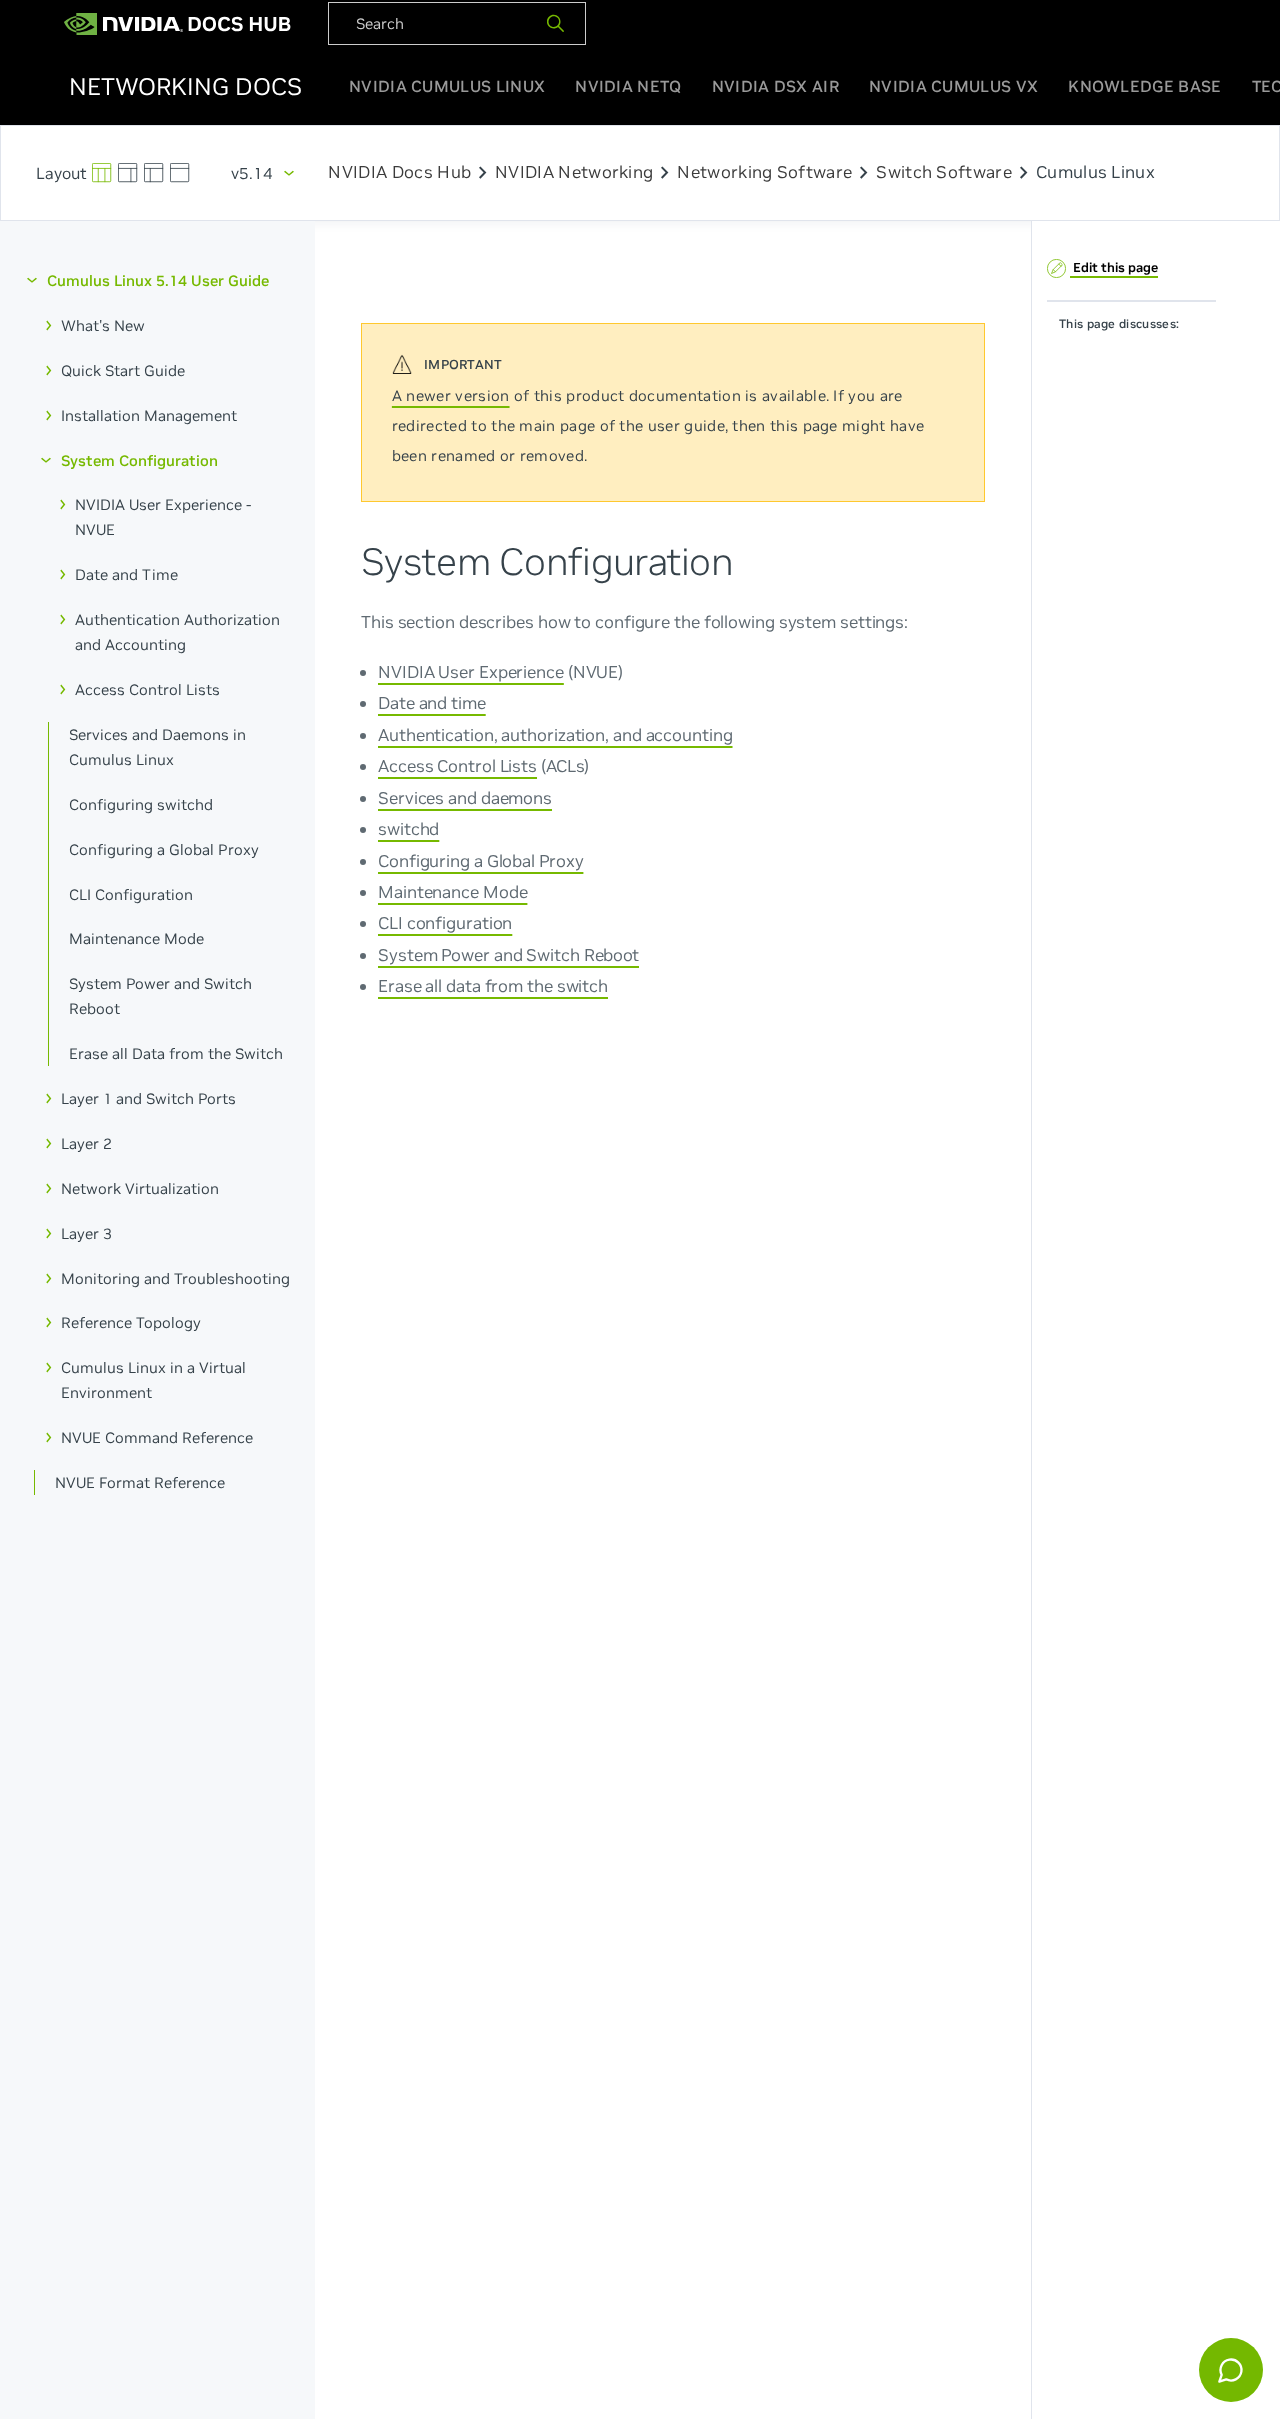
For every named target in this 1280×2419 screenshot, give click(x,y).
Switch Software (944, 173)
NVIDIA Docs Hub (399, 173)
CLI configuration (445, 923)
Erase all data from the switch (493, 986)
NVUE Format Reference (140, 1482)
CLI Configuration (131, 893)
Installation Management (149, 414)
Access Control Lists (147, 689)
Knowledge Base (1144, 86)
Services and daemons (465, 797)
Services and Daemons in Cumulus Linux (157, 747)
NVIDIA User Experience (471, 671)
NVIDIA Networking (574, 173)
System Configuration (139, 459)
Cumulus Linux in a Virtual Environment (153, 1380)
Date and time (432, 703)
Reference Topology (131, 1322)
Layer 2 (86, 1143)
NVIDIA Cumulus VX (953, 86)
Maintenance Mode (136, 938)
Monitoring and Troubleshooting (175, 1277)
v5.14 (252, 173)
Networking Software (764, 173)
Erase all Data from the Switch (176, 1053)
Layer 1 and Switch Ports (148, 1098)
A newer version (451, 395)
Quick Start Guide (123, 369)
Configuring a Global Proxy (164, 848)
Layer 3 (86, 1232)
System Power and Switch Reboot (160, 996)
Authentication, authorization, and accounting (555, 734)
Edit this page (1114, 266)
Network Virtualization (140, 1187)
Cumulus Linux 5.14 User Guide (158, 280)
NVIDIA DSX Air (775, 86)
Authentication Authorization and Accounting (177, 632)
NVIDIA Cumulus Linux (447, 86)
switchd (408, 828)
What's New (103, 325)
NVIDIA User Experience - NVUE (163, 517)
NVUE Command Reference (157, 1437)
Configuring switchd (141, 803)
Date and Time (126, 574)
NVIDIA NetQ (628, 86)
